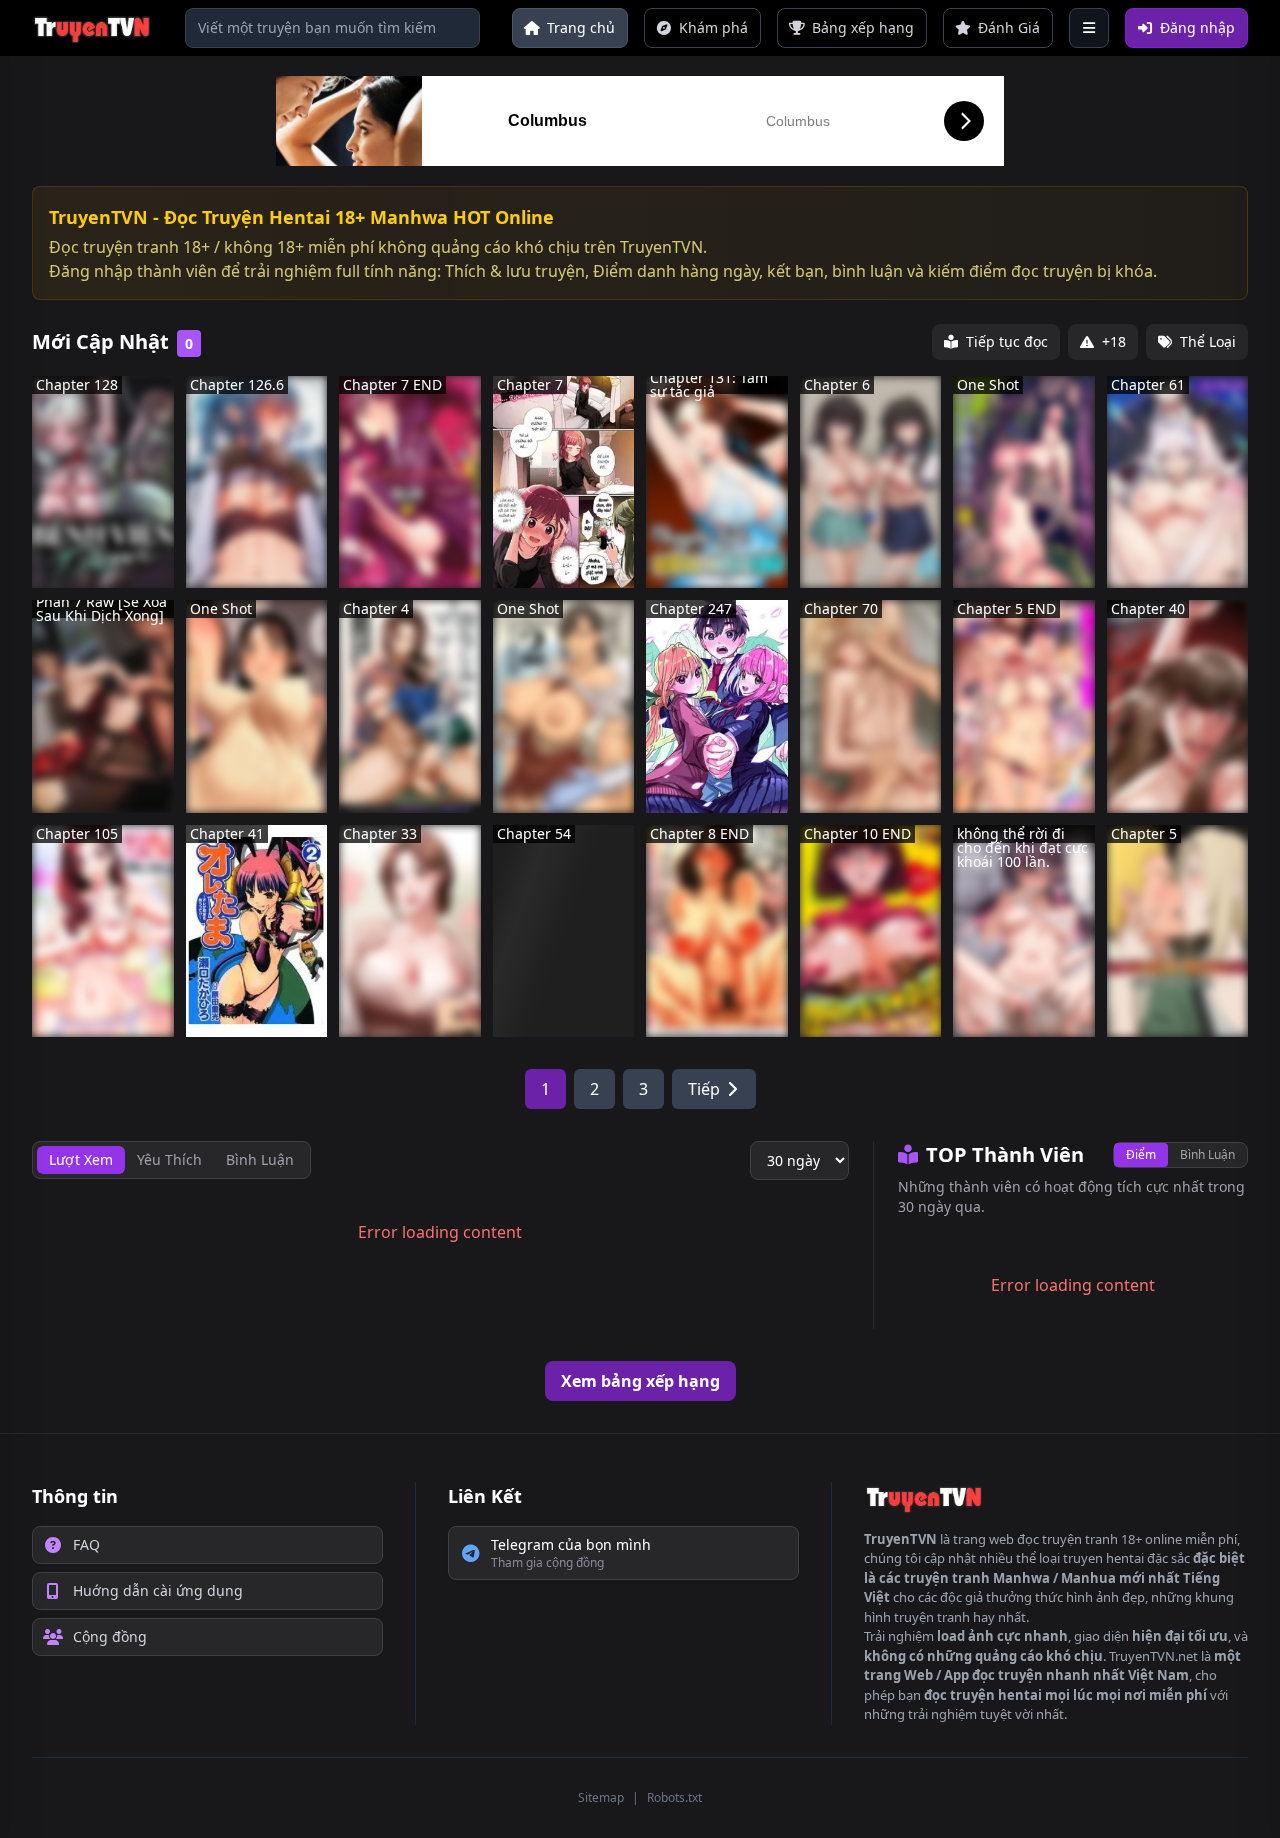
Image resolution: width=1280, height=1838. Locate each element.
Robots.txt (674, 1797)
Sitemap (601, 1797)
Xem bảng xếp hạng (640, 1381)
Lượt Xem (81, 1159)
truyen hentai (1103, 1558)
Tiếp (704, 1089)
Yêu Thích (169, 1159)
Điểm (1141, 1154)
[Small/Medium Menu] (1089, 28)
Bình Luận (1207, 1154)
